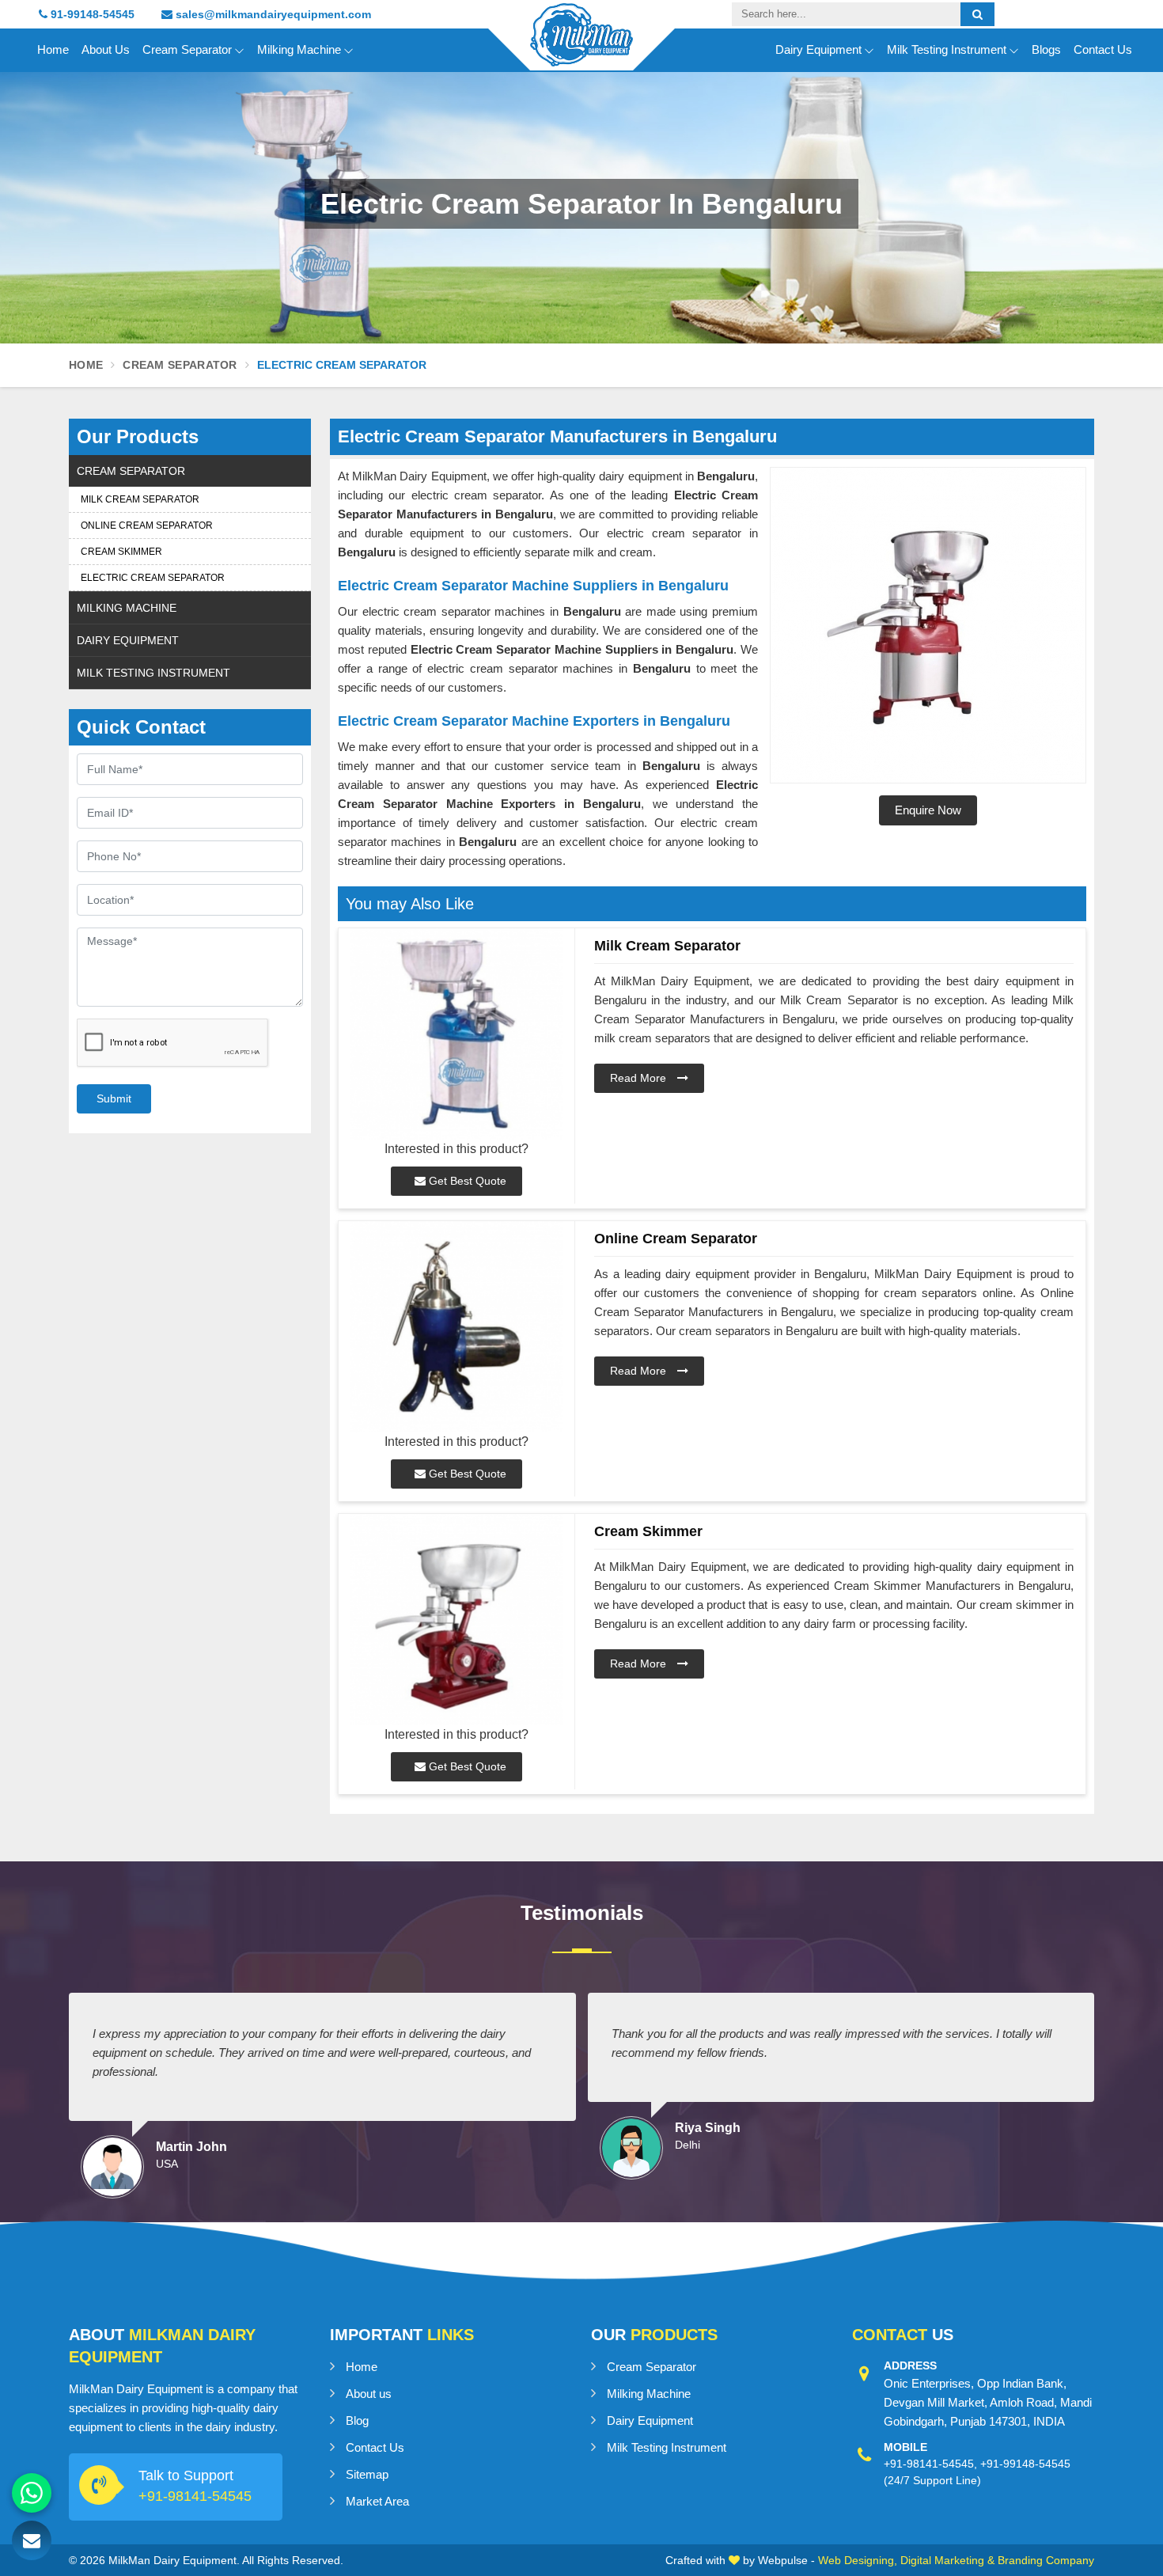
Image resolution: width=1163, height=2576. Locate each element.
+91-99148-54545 (1025, 2464)
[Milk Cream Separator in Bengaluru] (456, 1034)
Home (53, 49)
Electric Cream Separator (153, 578)
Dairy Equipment (818, 49)
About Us (106, 49)
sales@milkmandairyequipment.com (272, 14)
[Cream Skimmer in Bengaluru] (456, 1620)
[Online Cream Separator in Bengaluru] (456, 1327)
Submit (114, 1098)
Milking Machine (299, 49)
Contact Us (1103, 49)
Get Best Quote (466, 1181)
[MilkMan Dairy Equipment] (581, 49)
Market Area (377, 2501)
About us (369, 2394)
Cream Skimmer (121, 552)
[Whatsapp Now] (32, 2493)
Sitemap (367, 2474)
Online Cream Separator (147, 525)
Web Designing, (858, 2560)
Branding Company (1046, 2560)
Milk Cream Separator (140, 499)
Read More (640, 1078)
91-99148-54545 (91, 14)
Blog (357, 2420)
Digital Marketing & (947, 2560)
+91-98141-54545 (195, 2496)
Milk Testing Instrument (947, 49)
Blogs (1046, 49)
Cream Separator (187, 49)
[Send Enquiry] (32, 2540)
